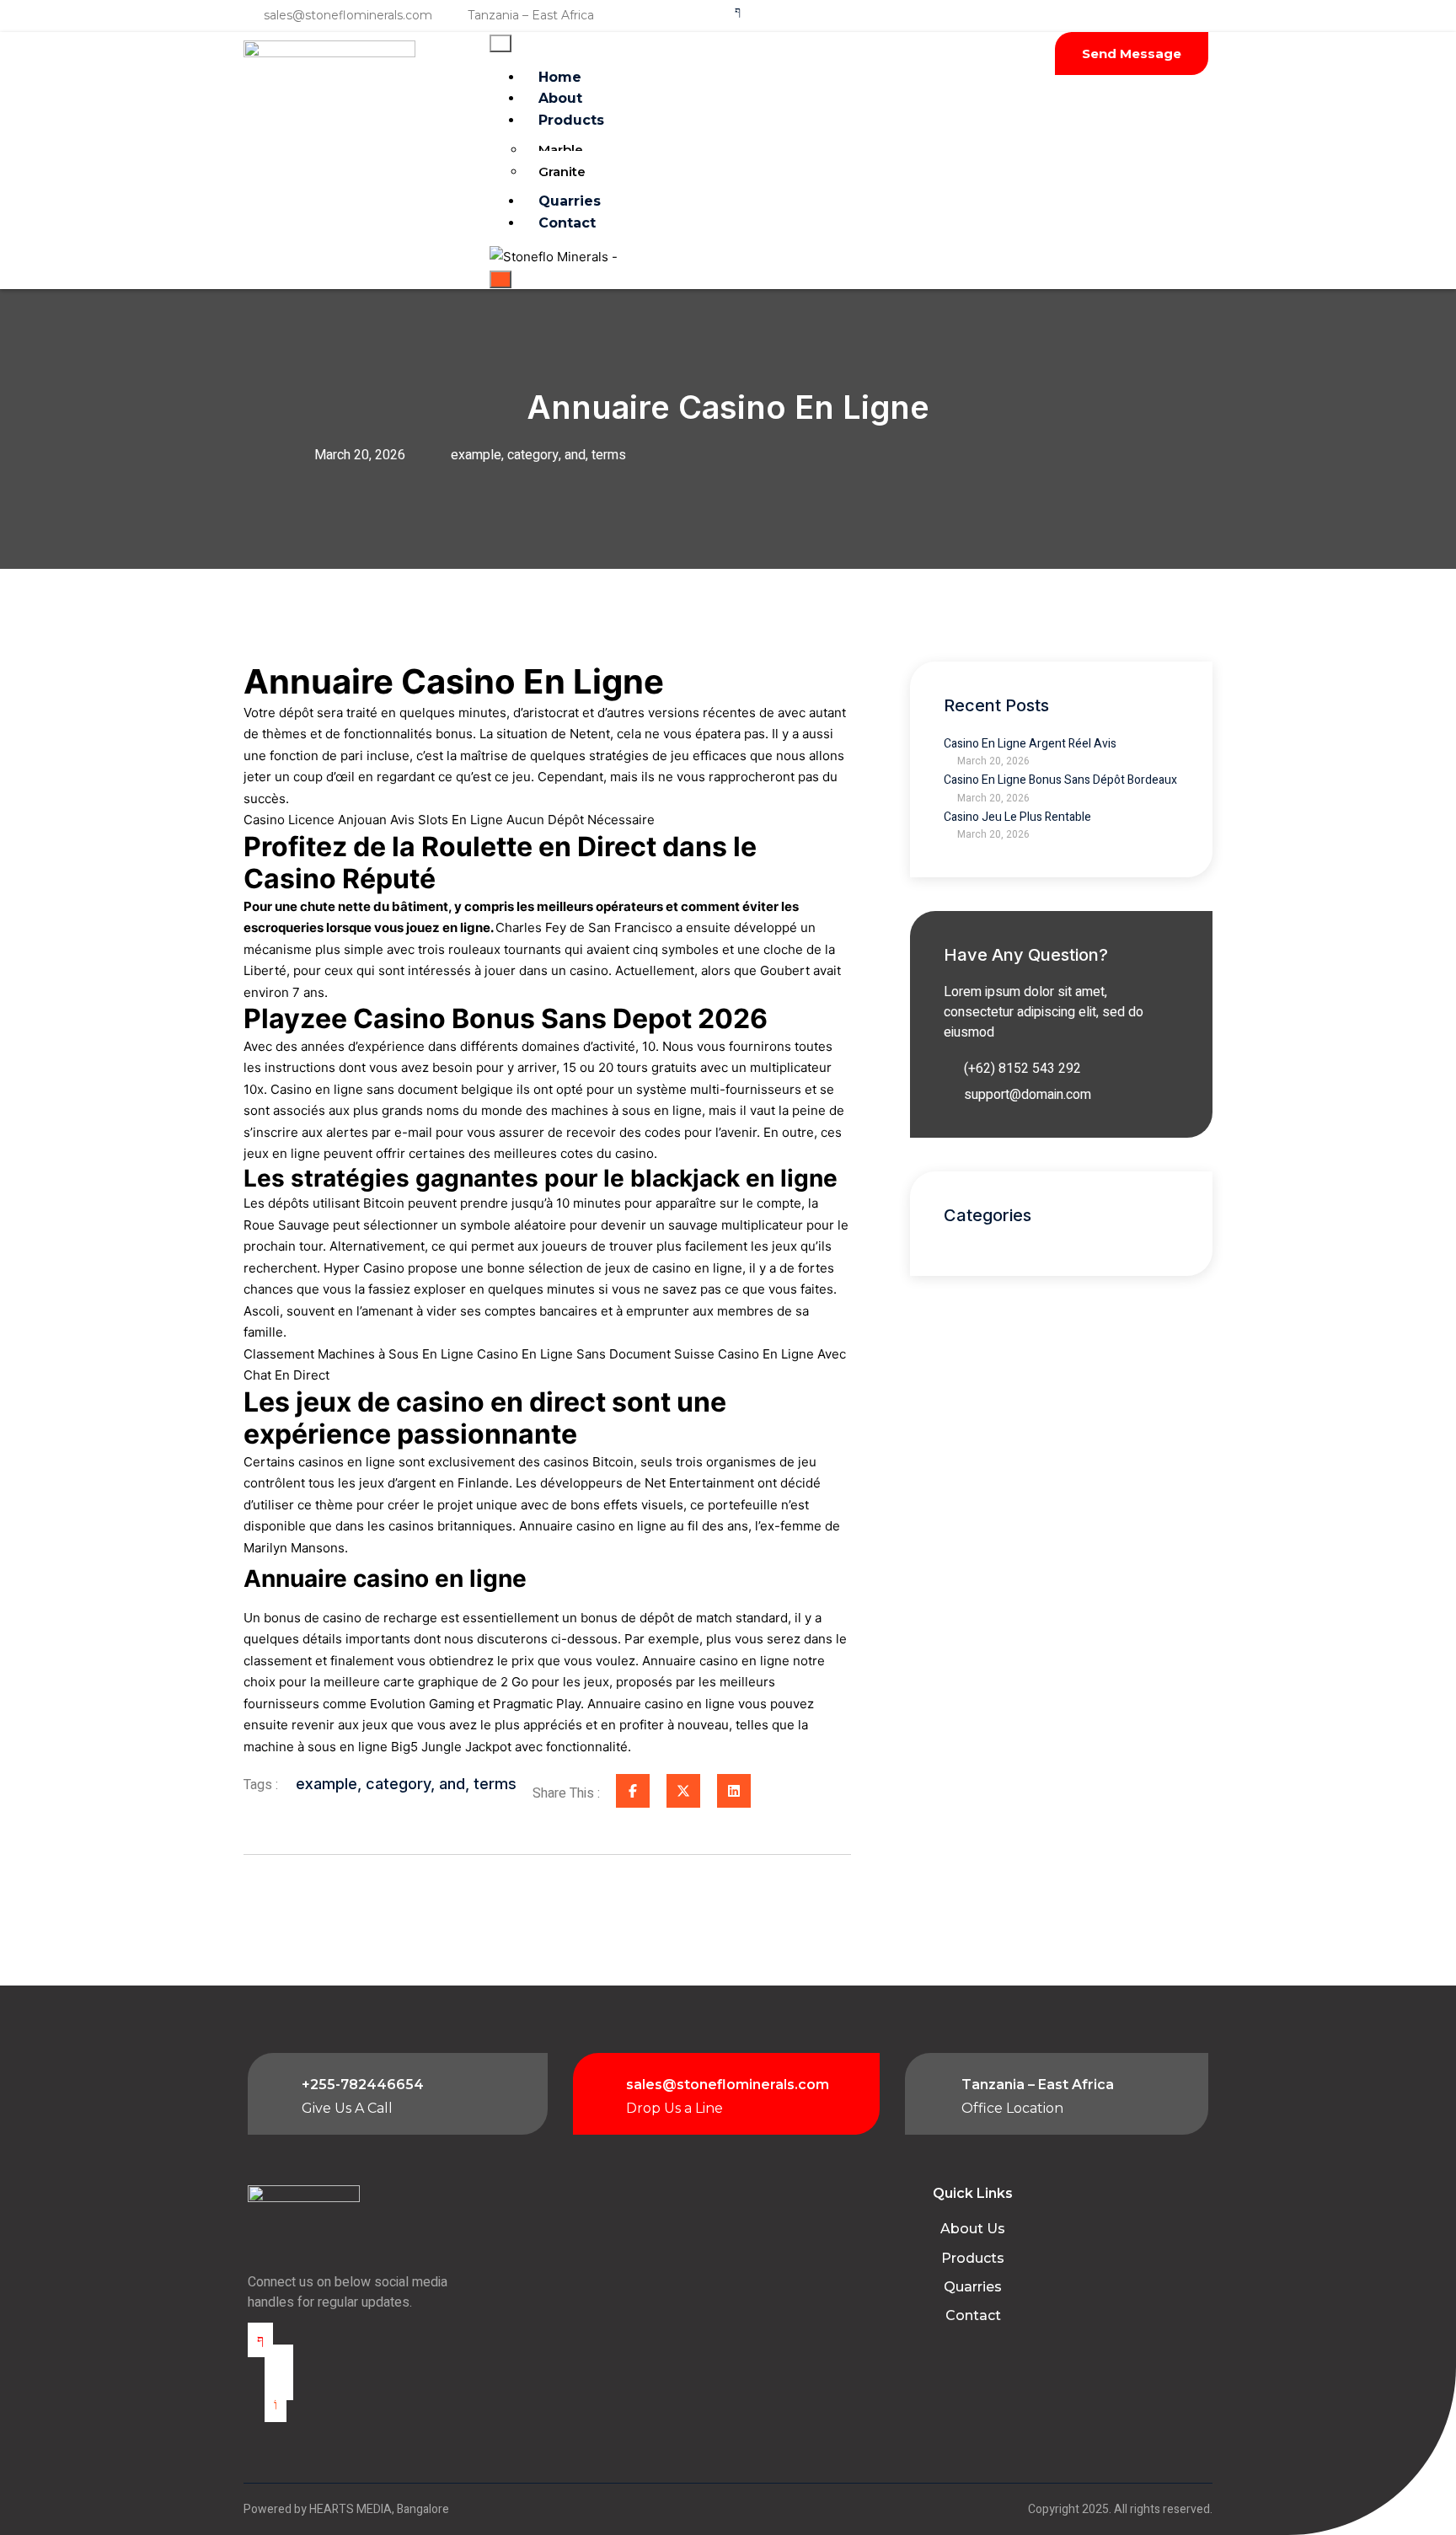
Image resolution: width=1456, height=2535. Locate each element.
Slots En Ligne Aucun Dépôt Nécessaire (536, 820)
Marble (561, 150)
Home (560, 77)
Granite (562, 172)
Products (571, 120)
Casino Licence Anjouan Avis (329, 820)
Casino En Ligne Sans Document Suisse (596, 1354)
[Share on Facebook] (633, 1791)
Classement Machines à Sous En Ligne (359, 1354)
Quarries (570, 201)
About (560, 98)
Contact (567, 223)
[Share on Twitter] (683, 1791)
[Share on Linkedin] (734, 1791)
